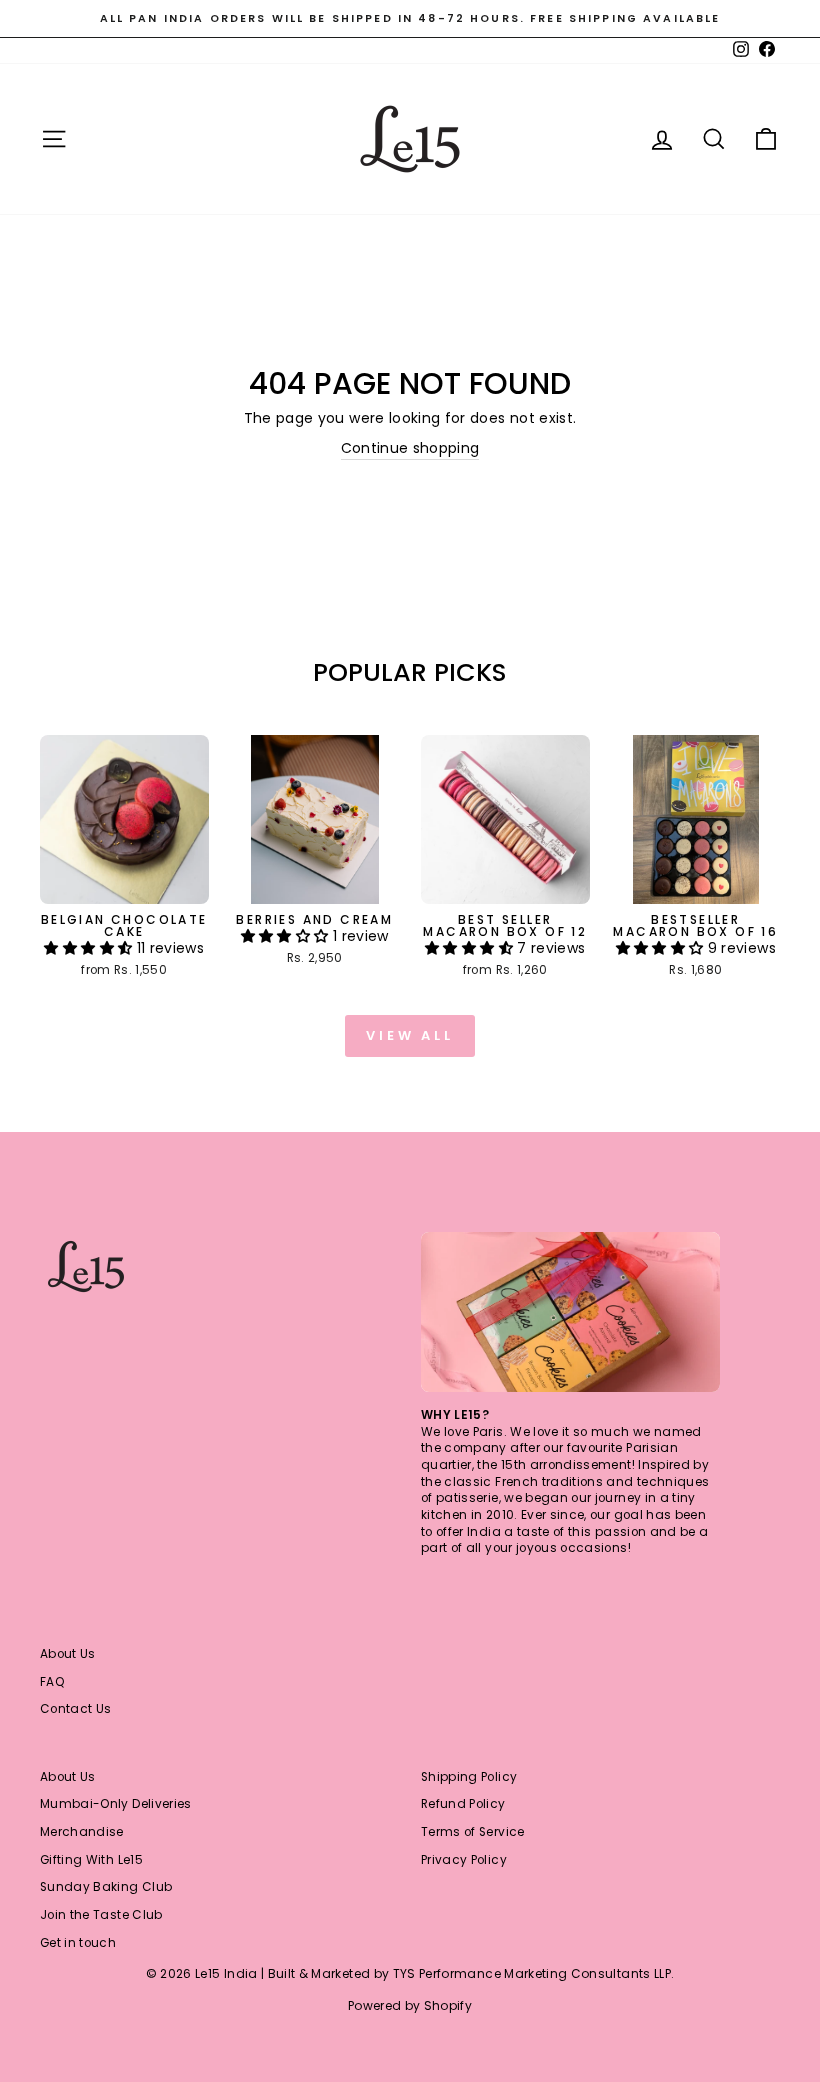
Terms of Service (473, 1832)
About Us (68, 1654)
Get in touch (78, 1943)
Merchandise (82, 1832)
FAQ (52, 1682)
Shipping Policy (469, 1777)
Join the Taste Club (101, 1915)
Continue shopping (410, 448)
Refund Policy (463, 1804)
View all (410, 1035)
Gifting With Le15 (91, 1860)
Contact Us (76, 1709)
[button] (90, 948)
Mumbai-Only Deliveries (116, 1804)
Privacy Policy (464, 1860)
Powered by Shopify (410, 2005)
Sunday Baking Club (106, 1887)
